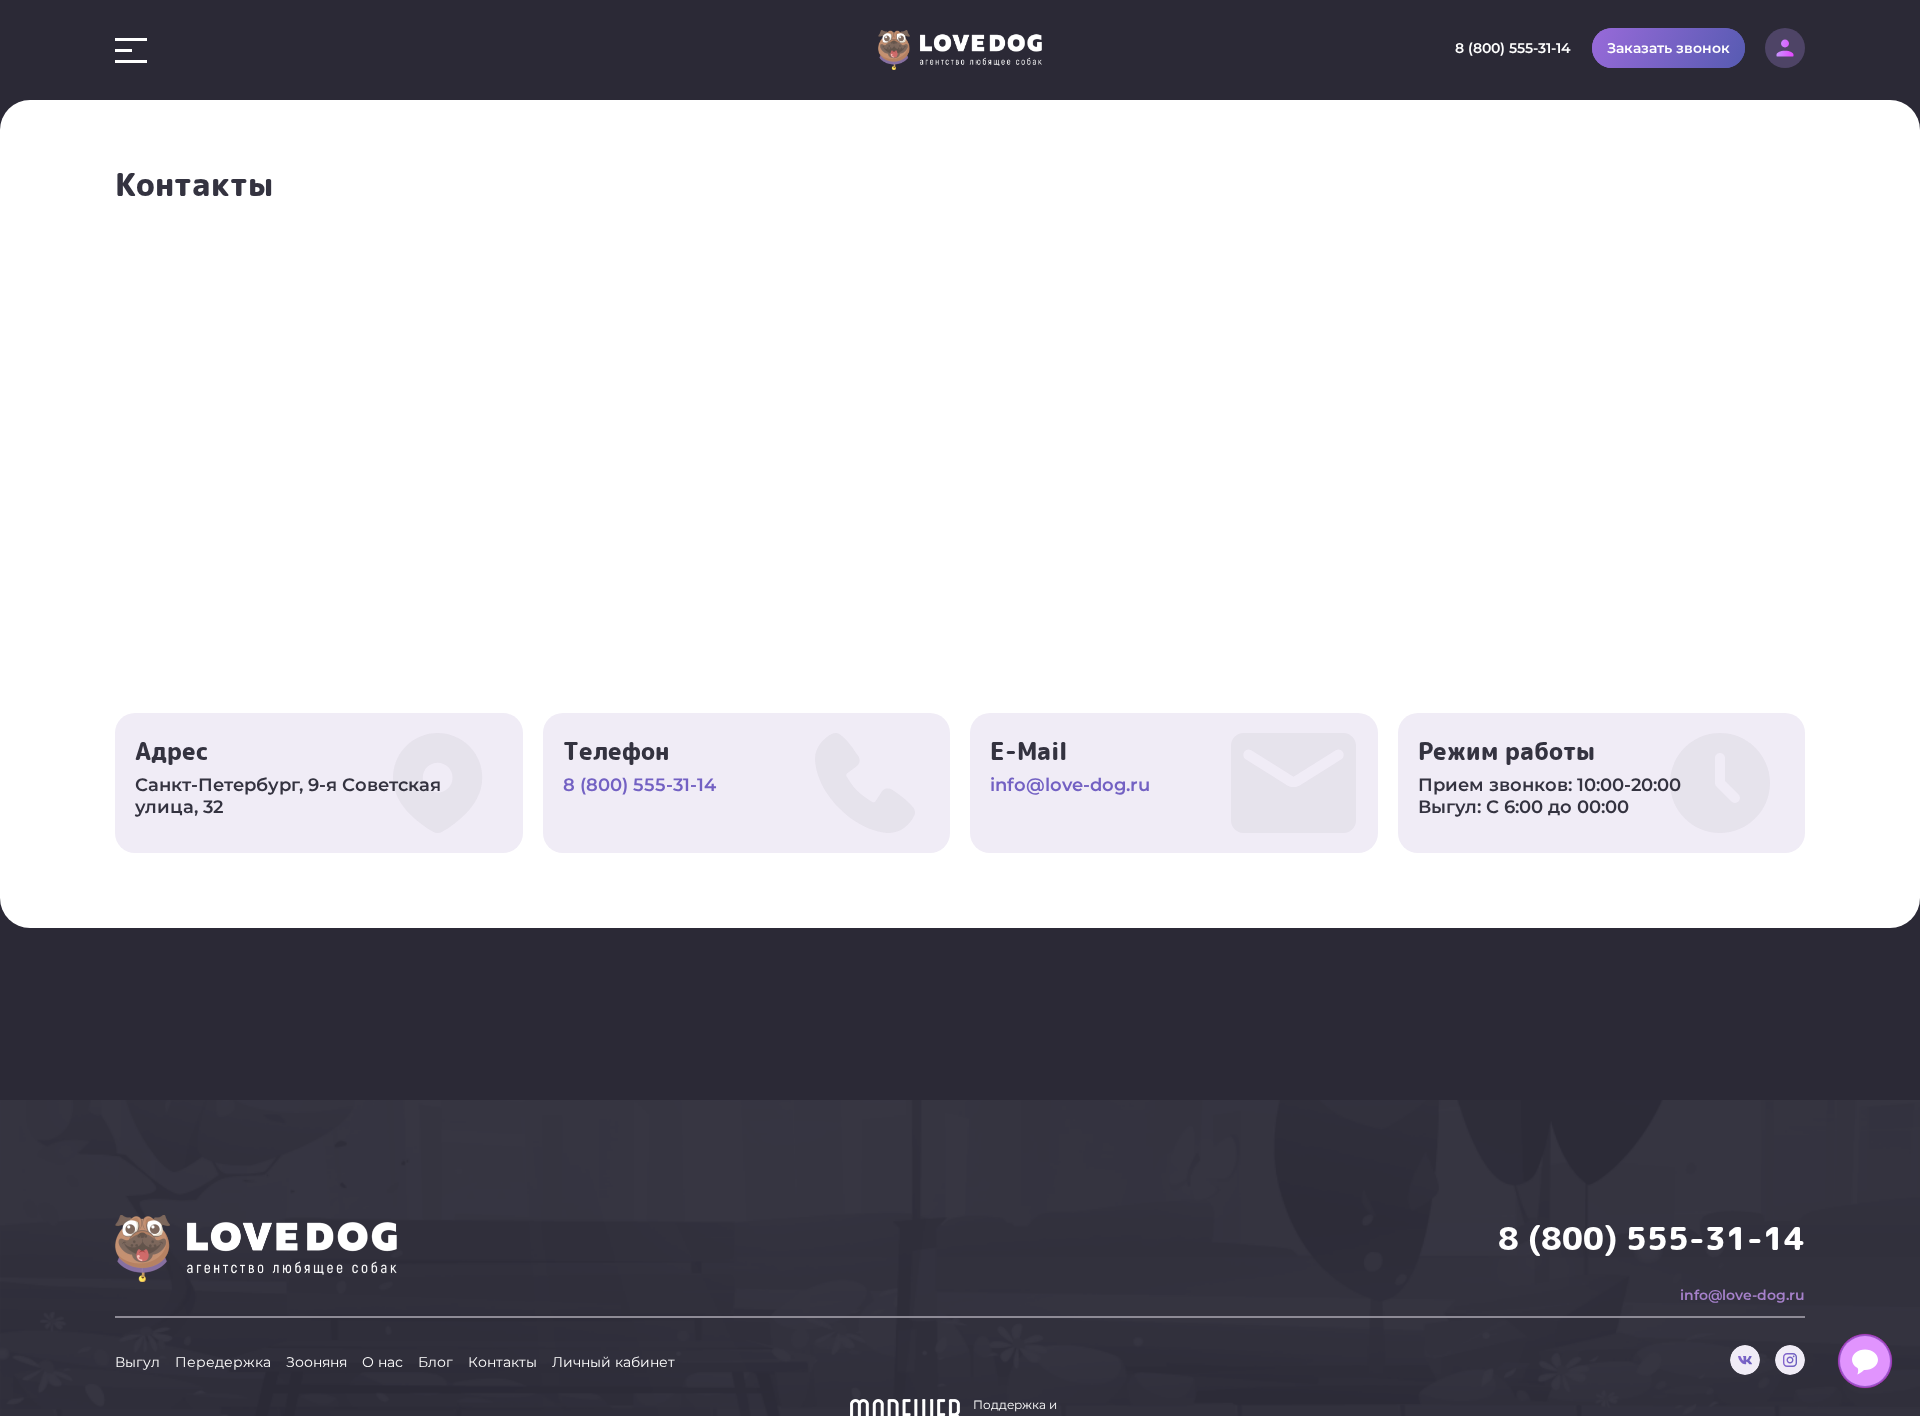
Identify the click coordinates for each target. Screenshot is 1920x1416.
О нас (382, 1362)
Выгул (137, 1362)
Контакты (502, 1362)
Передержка (223, 1362)
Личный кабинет (613, 1362)
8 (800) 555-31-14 (1513, 48)
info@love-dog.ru (1070, 785)
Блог (435, 1362)
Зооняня (316, 1362)
